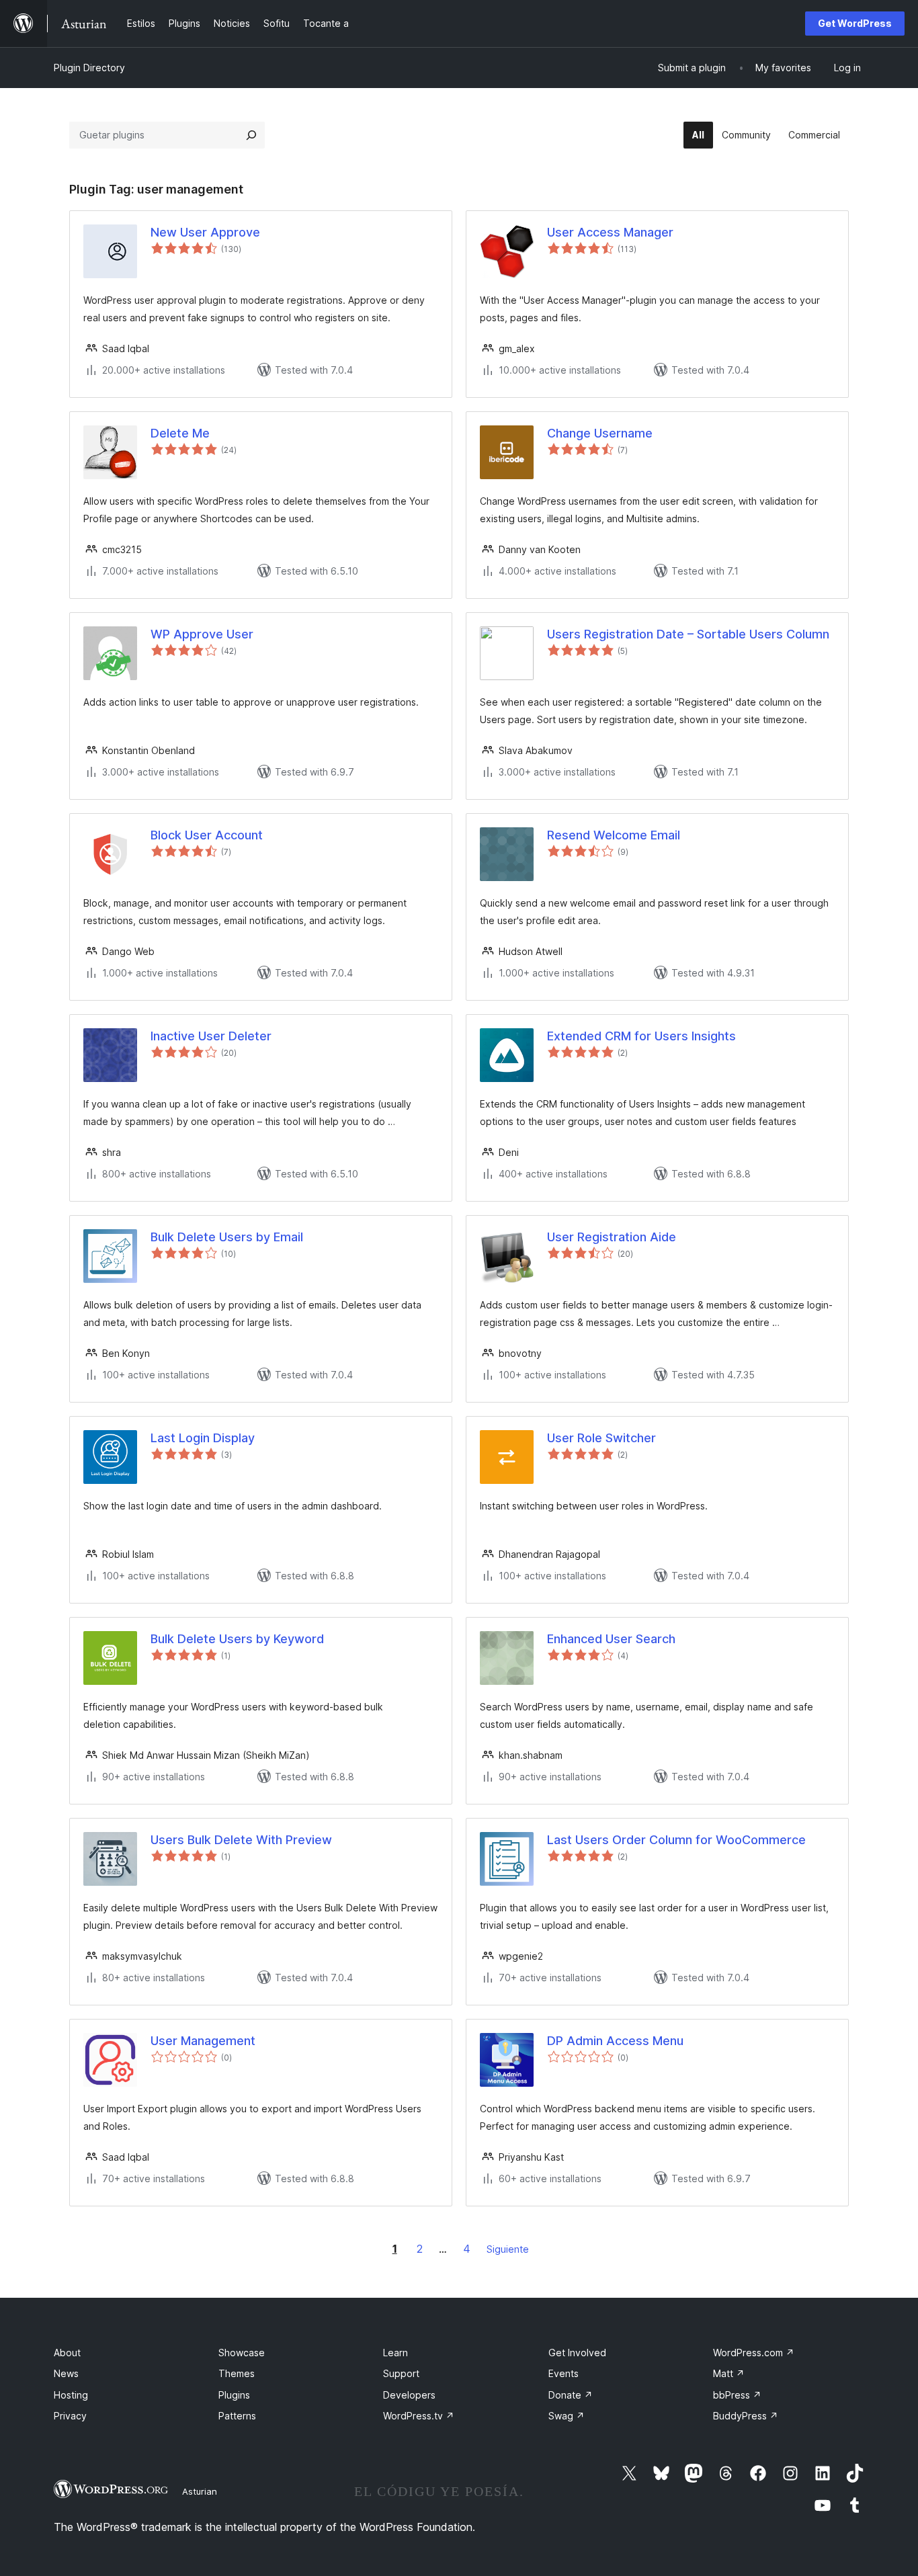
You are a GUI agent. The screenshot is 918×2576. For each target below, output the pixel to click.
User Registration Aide (612, 1237)
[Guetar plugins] (251, 135)
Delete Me (180, 433)
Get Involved (577, 2353)
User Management (203, 2041)
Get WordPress (855, 23)
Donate (571, 2395)
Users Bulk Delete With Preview (241, 1840)
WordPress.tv (419, 2416)
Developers (409, 2395)
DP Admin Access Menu (615, 2041)
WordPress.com (754, 2353)
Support (401, 2373)
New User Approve (205, 232)
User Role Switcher (601, 1438)
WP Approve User (202, 634)
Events (564, 2373)
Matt (729, 2373)
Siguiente (508, 2249)
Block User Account (207, 835)
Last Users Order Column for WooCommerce (676, 1840)
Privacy (70, 2416)
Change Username (600, 433)
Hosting (71, 2395)
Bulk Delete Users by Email (227, 1237)
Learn (395, 2353)
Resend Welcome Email (614, 835)
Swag (567, 2416)
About (67, 2353)
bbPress (737, 2395)
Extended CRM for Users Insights (641, 1036)
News (66, 2373)
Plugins (234, 2395)
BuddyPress (746, 2416)
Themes (237, 2373)
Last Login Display (203, 1438)
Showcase (242, 2353)
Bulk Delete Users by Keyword (237, 1639)
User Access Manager (610, 232)
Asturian (200, 2491)
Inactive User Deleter (211, 1036)
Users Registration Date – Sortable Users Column (688, 634)
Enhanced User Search (611, 1639)
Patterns (237, 2416)
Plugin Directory (89, 68)
